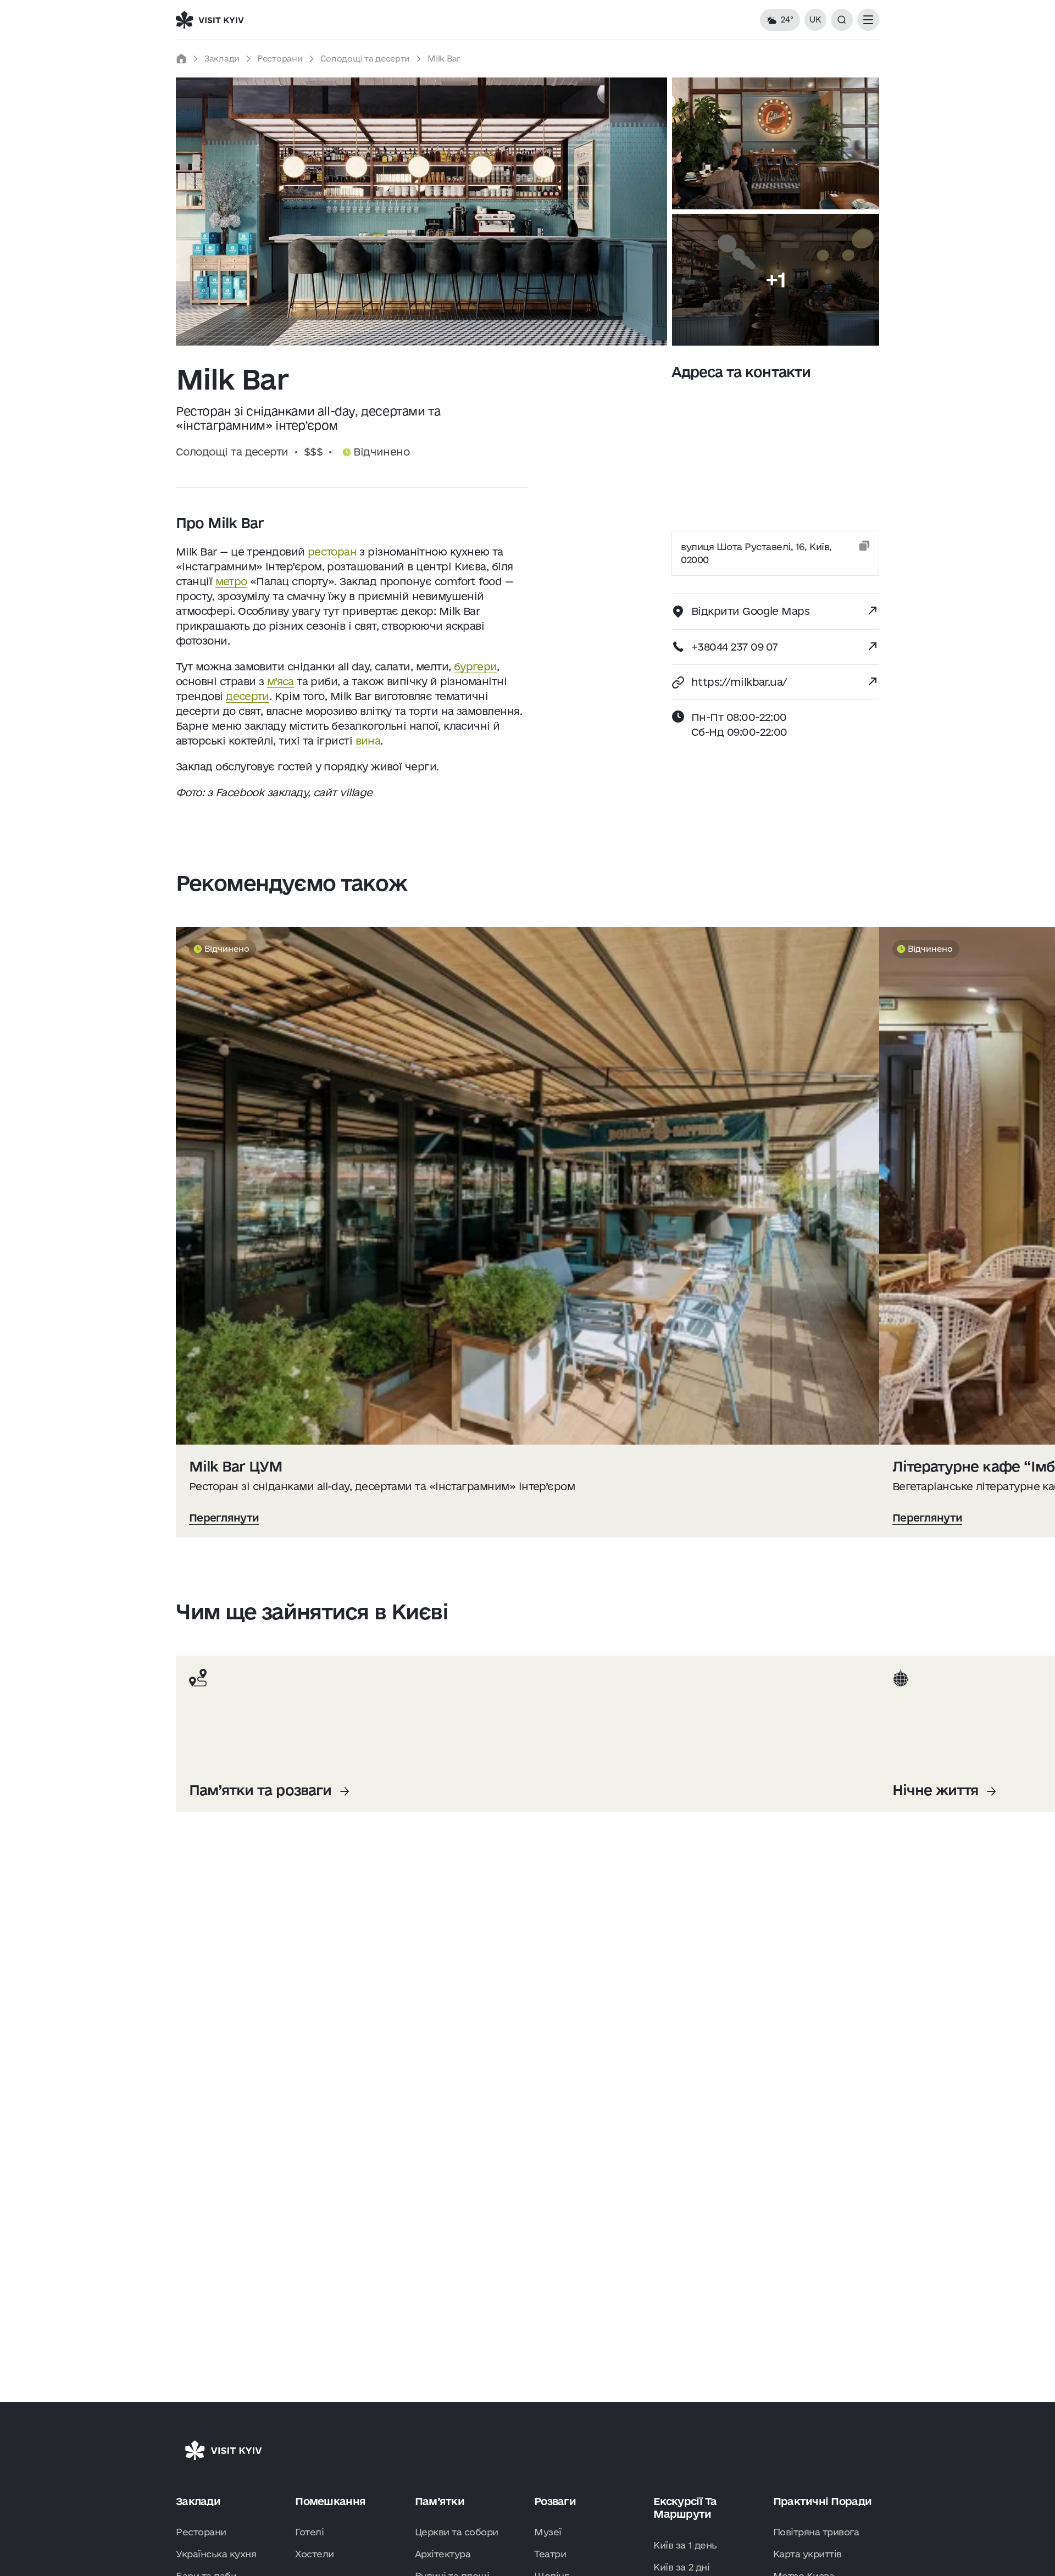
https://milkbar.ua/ (739, 682)
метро (231, 581)
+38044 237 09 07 (734, 647)
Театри (550, 2554)
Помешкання (330, 2501)
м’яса (281, 681)
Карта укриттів (807, 2554)
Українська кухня (216, 2554)
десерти (248, 696)
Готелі (309, 2532)
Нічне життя (935, 1790)
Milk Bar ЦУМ (236, 1466)
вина (368, 741)
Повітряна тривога (816, 2532)
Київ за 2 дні (681, 2567)
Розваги (555, 2501)
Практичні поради (822, 2501)
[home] (181, 59)
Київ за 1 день (685, 2545)
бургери (476, 667)
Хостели (315, 2554)
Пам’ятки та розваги (260, 1790)
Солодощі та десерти (365, 59)
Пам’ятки (440, 2501)
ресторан (332, 552)
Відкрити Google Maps (750, 611)
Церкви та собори (457, 2532)
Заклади (222, 59)
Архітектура (443, 2554)
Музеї (548, 2532)
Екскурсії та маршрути (685, 2508)
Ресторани (280, 59)
